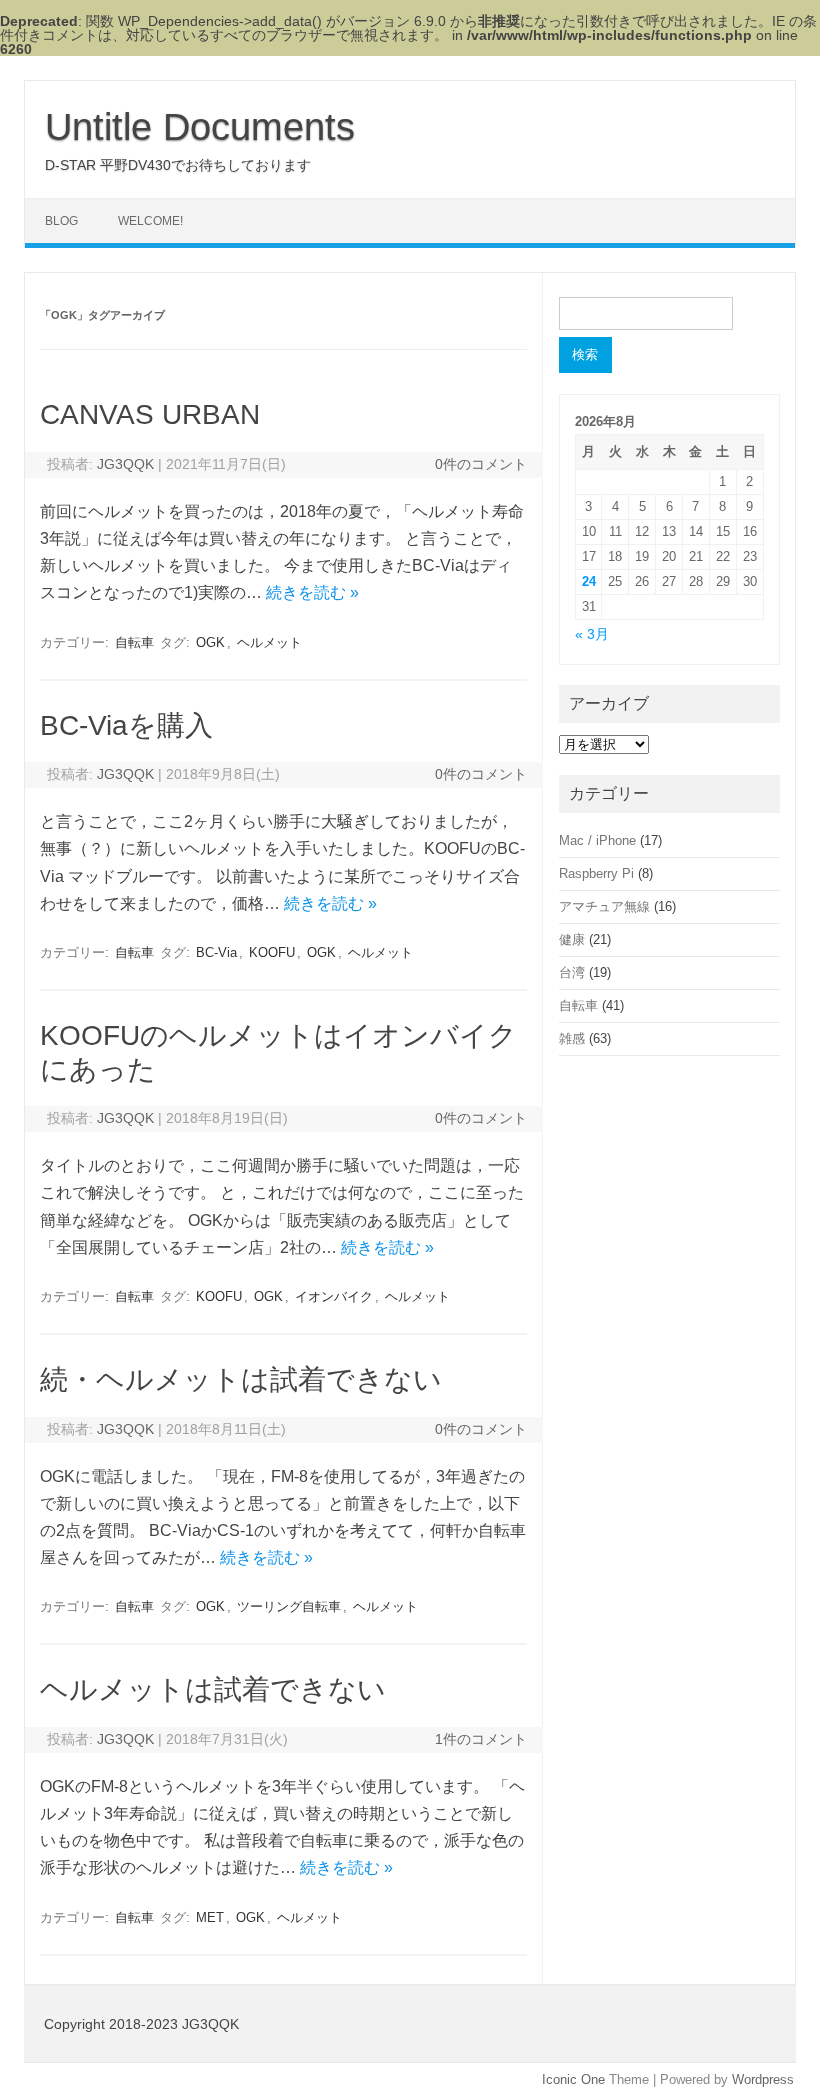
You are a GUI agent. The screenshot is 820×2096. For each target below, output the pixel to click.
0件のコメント (481, 464)
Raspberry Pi (596, 873)
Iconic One (573, 2079)
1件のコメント (481, 1739)
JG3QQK (125, 464)
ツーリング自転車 (289, 1606)
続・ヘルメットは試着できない (241, 1379)
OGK (210, 642)
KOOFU (272, 952)
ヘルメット (269, 642)
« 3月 (592, 634)
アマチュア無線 (604, 906)
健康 (572, 939)
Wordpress (763, 2079)
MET (210, 1917)
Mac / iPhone (597, 840)
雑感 (572, 1038)
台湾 (572, 972)
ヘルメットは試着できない (213, 1689)
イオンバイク (334, 1296)
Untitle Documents (200, 127)
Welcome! (150, 221)
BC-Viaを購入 (126, 725)
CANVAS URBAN (150, 414)
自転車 (134, 642)
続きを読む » (312, 592)
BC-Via (216, 952)
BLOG (61, 221)
